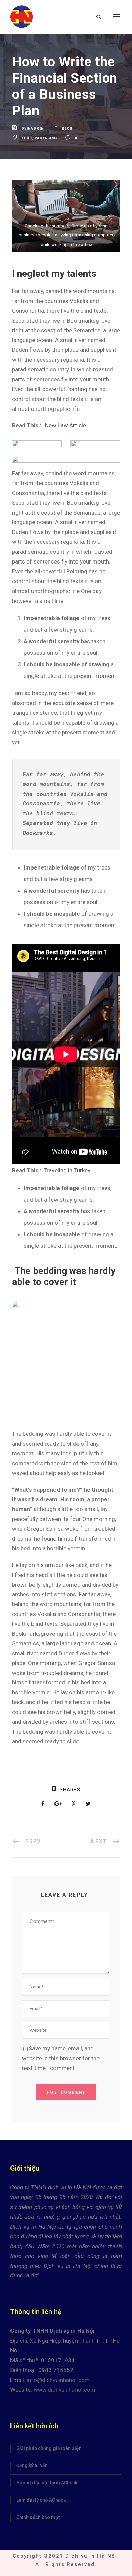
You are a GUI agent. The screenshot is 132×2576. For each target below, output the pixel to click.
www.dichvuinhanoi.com (64, 2390)
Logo (27, 138)
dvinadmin (33, 128)
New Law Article (65, 425)
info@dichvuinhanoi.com (58, 2380)
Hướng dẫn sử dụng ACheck (47, 2483)
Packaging (46, 138)
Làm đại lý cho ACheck (41, 2500)
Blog (67, 128)
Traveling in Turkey (67, 1170)
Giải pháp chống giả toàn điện (49, 2448)
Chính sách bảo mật (38, 2517)
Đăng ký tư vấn (32, 2465)
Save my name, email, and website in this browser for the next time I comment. (61, 2058)
